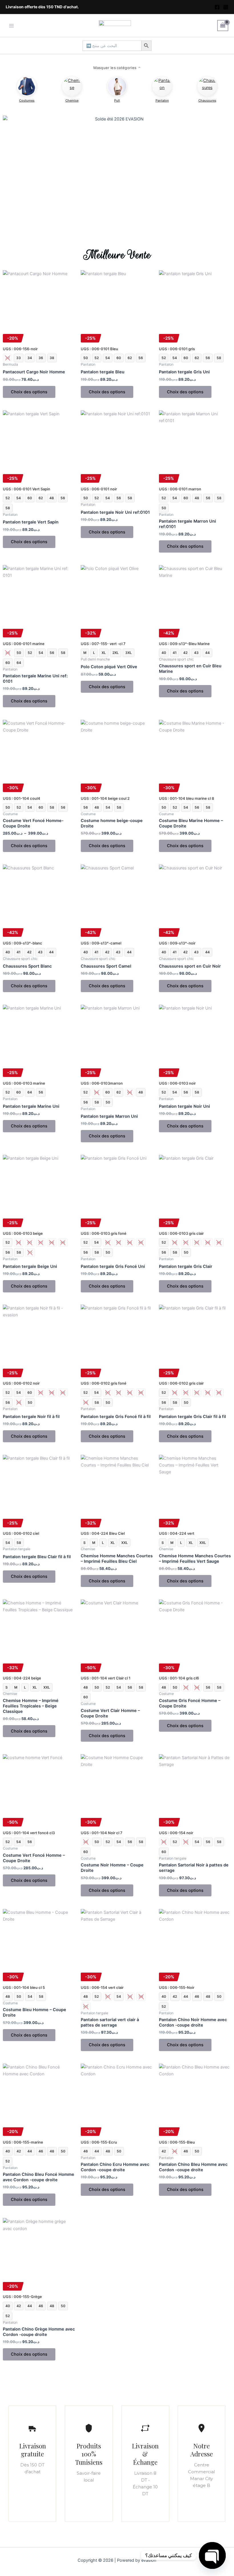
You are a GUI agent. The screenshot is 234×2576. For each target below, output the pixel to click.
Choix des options (29, 392)
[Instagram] (226, 7)
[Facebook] (217, 7)
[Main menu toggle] (11, 25)
